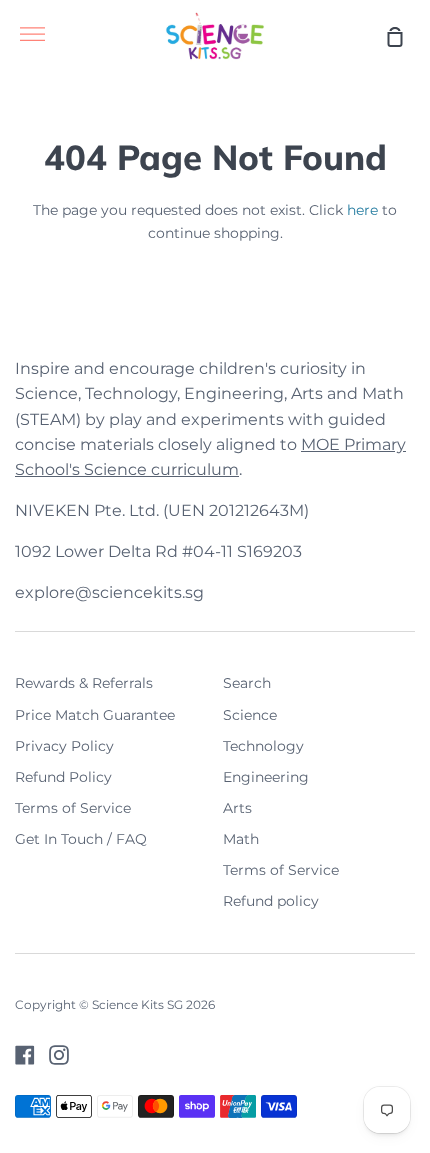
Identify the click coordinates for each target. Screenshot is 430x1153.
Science (250, 715)
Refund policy (271, 901)
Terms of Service (73, 808)
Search (247, 683)
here (362, 210)
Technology (263, 746)
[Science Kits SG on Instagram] (59, 1055)
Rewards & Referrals (84, 683)
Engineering (266, 777)
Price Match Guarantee (95, 715)
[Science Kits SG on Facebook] (25, 1055)
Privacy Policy (64, 746)
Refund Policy (63, 777)
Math (241, 839)
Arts (237, 808)
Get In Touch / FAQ (81, 839)
